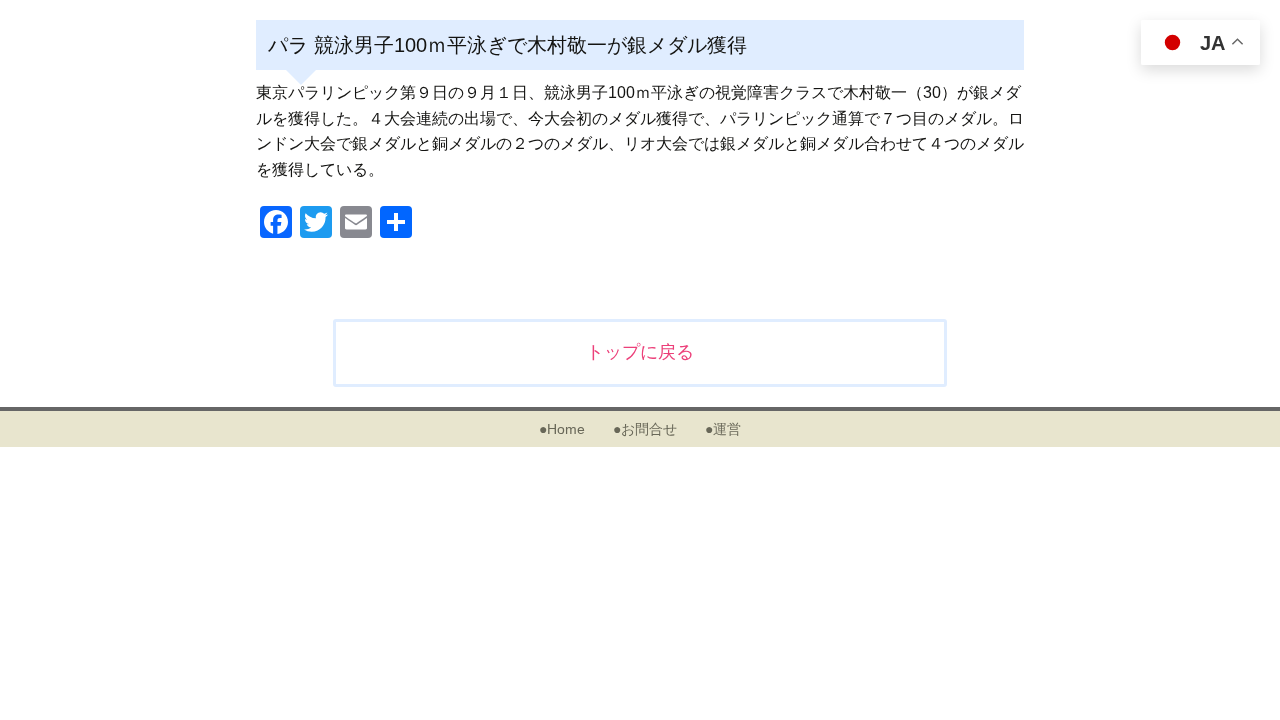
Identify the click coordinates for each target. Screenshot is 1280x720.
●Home (562, 429)
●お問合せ (645, 429)
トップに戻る (640, 352)
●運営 (723, 429)
